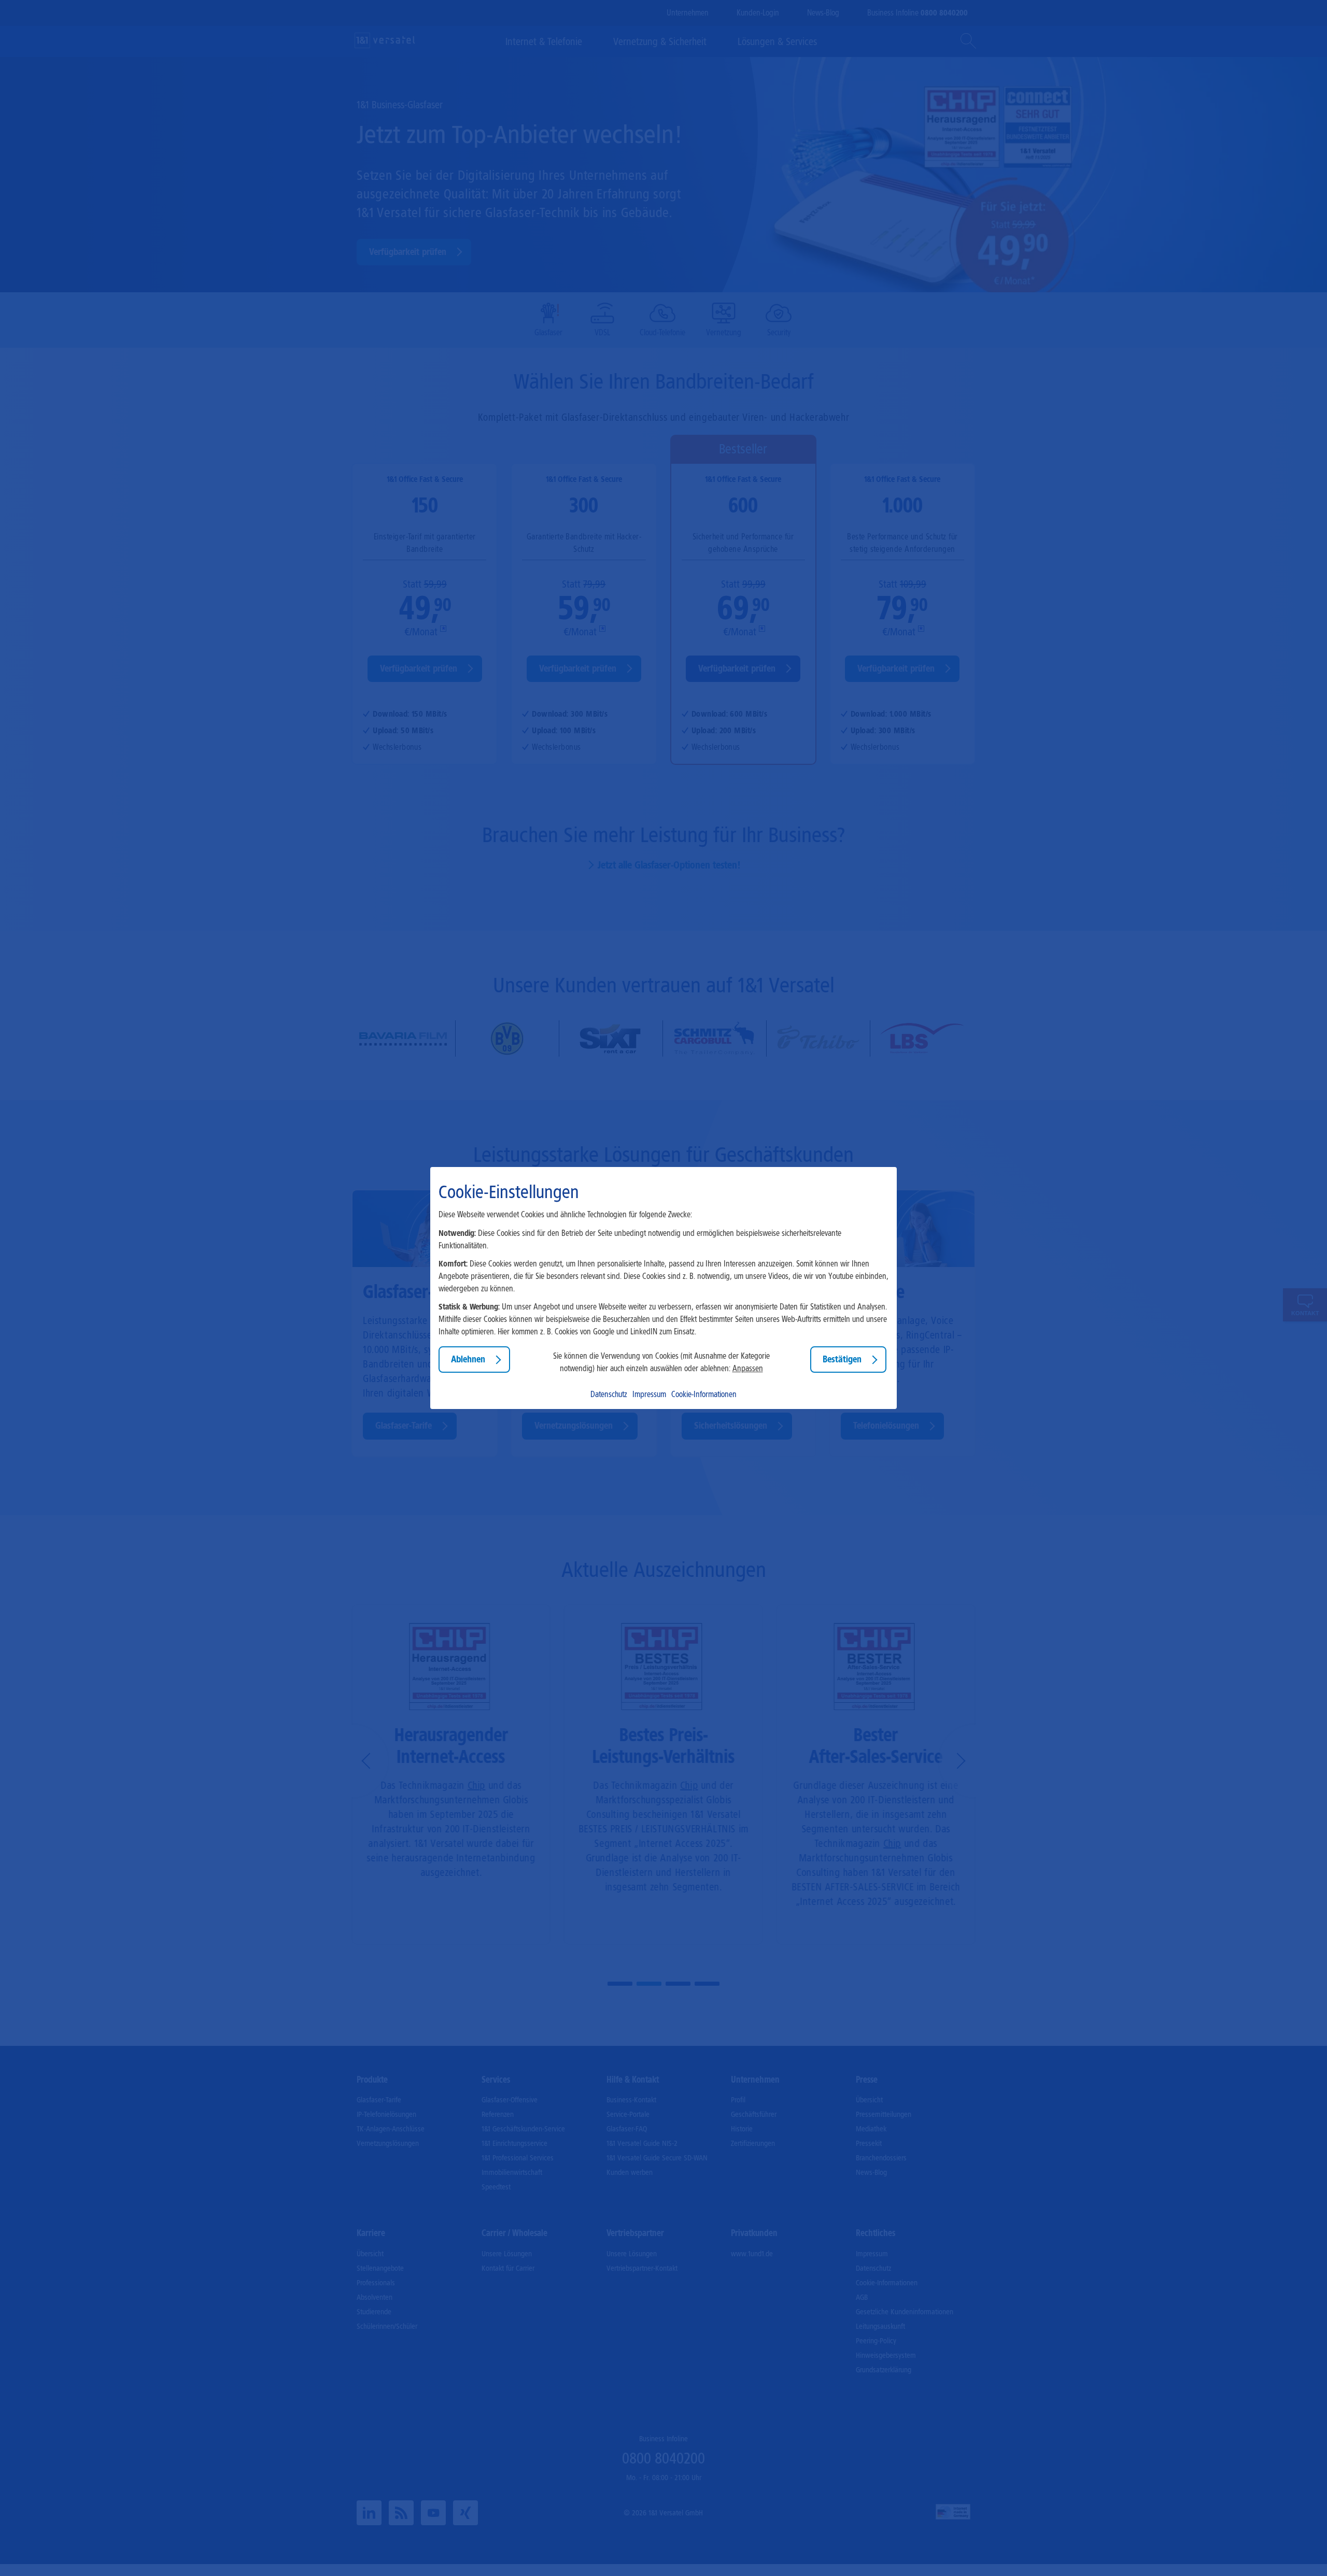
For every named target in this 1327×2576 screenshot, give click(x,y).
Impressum (649, 1394)
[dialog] (663, 1288)
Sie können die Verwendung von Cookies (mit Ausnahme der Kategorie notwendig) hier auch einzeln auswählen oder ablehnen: (661, 1362)
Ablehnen (468, 1359)
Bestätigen (842, 1359)
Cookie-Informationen (704, 1394)
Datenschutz (609, 1394)
